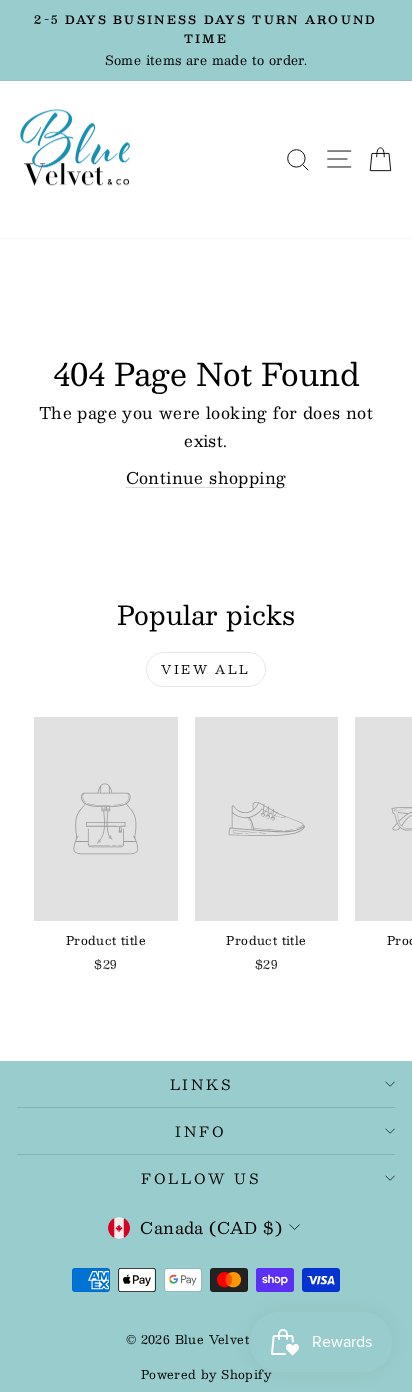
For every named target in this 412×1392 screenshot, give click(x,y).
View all (205, 669)
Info (200, 1131)
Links (201, 1084)
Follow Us (201, 1178)
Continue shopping (206, 477)
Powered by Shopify (206, 1374)
